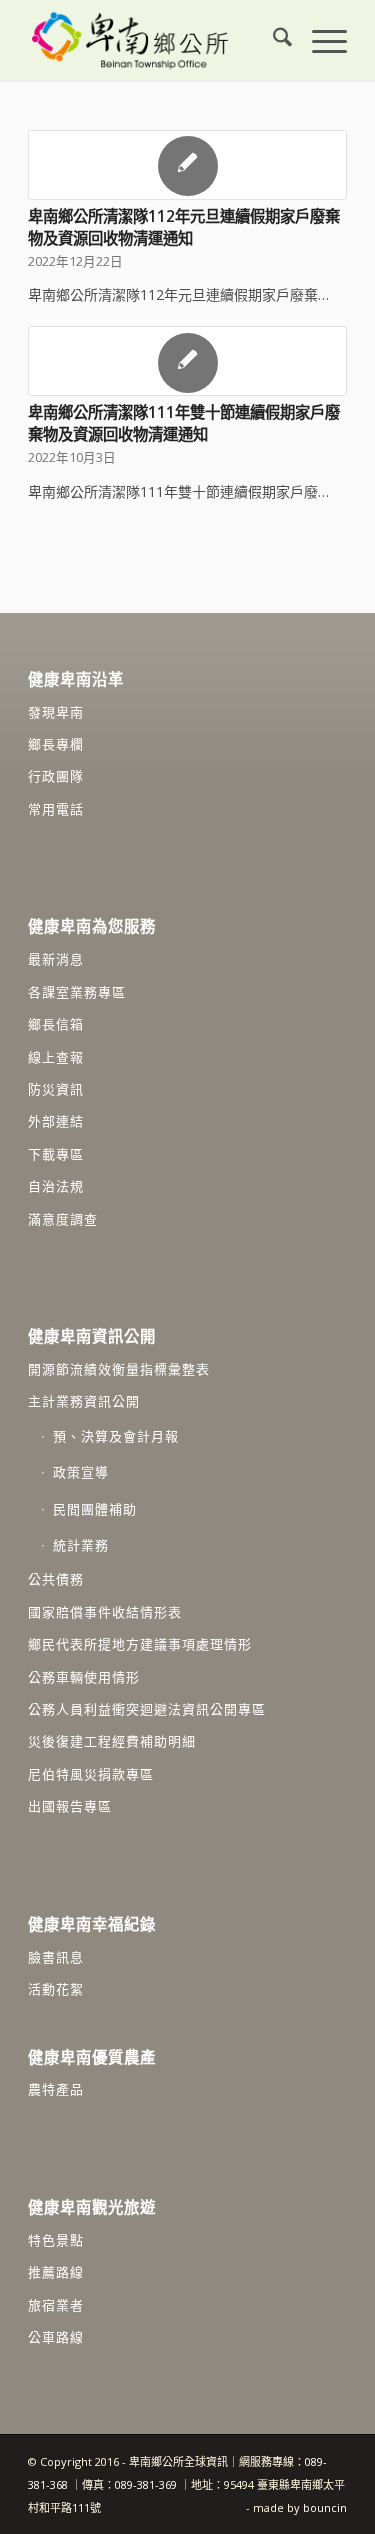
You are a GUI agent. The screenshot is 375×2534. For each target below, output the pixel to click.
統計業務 (81, 1545)
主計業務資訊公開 (84, 1401)
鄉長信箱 (56, 1024)
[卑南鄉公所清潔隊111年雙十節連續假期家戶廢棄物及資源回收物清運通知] (187, 361)
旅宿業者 (56, 2305)
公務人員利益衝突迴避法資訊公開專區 (147, 1709)
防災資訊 (56, 1089)
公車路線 (56, 2337)
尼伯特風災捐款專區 (91, 1774)
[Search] (272, 40)
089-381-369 (146, 2484)
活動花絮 (56, 1989)
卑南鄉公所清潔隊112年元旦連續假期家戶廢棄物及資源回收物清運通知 (184, 227)
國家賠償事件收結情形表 (105, 1612)
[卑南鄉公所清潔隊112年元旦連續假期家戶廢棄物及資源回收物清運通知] (187, 165)
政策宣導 (81, 1472)
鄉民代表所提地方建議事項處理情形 (140, 1644)
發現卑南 (56, 712)
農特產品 (56, 2089)
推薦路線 (56, 2272)
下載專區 (56, 1154)
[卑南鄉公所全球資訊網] (155, 40)
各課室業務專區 (77, 992)
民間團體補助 (95, 1509)
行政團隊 (56, 776)
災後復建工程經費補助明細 (112, 1741)
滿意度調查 (63, 1219)
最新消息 (56, 959)
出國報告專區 (70, 1806)
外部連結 (56, 1121)
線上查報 (56, 1057)
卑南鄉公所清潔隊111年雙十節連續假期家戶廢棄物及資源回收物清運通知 (184, 423)
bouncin (325, 2507)
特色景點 (56, 2240)
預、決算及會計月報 (116, 1436)
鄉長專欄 (56, 744)
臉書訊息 (56, 1957)
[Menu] (319, 40)
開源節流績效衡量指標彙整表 (119, 1369)
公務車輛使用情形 (84, 1677)
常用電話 (56, 809)
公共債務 (56, 1579)
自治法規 (56, 1186)
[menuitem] (272, 40)
